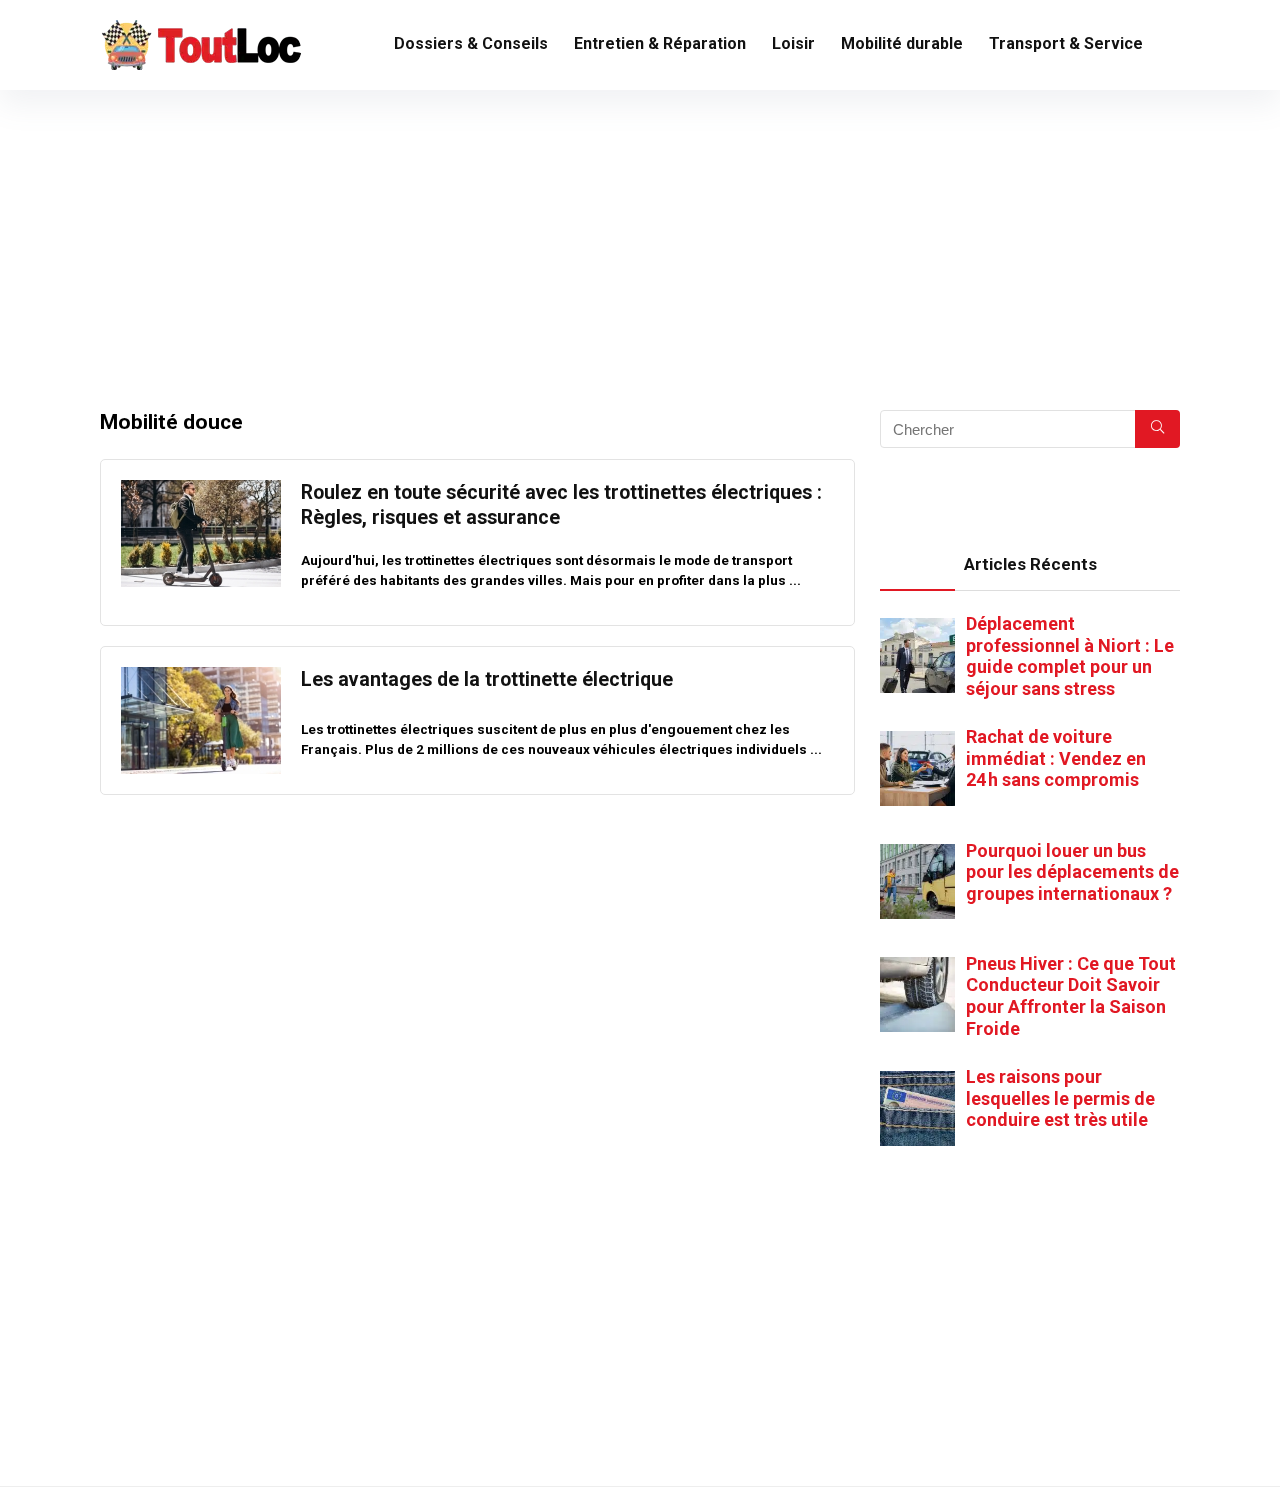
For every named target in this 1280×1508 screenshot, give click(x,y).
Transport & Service (1066, 43)
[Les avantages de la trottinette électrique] (201, 676)
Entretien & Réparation (660, 43)
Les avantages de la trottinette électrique (487, 679)
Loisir (793, 43)
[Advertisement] (640, 240)
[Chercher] (1157, 429)
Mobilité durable (902, 43)
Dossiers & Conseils (471, 43)
